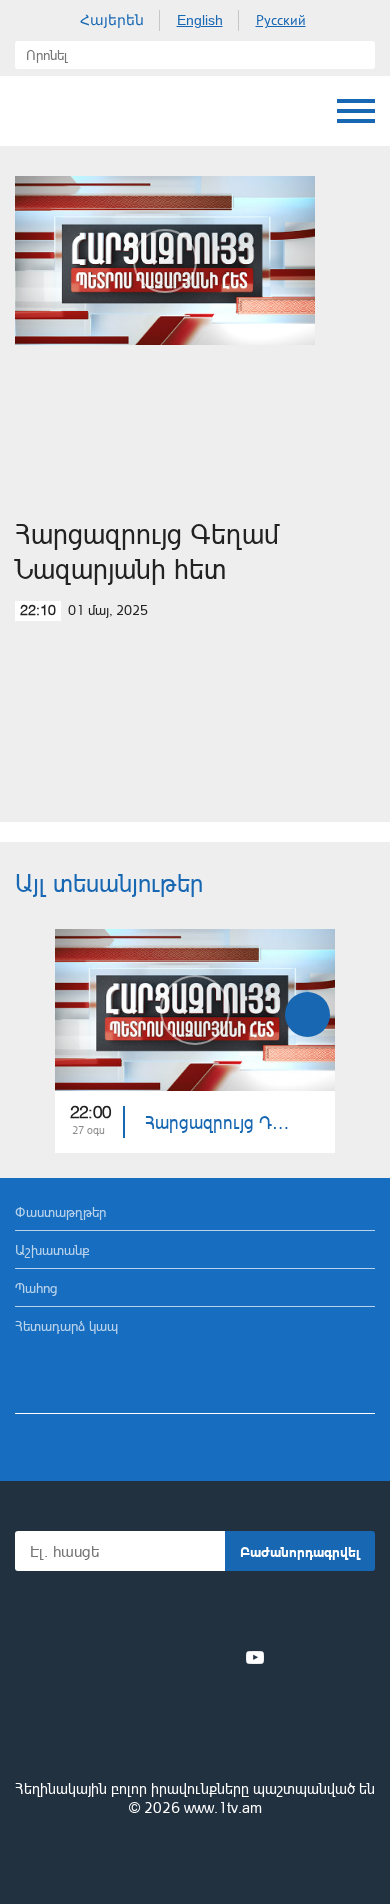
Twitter (154, 1657)
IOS (139, 1613)
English (200, 20)
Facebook (125, 1657)
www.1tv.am (223, 1807)
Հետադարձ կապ (66, 1325)
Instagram (222, 1657)
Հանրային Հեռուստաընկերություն (35, 111)
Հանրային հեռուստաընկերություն (195, 1734)
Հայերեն (112, 20)
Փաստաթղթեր (60, 1211)
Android (251, 1613)
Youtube (255, 1657)
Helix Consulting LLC (195, 1855)
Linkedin (188, 1657)
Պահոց (36, 1287)
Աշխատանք (52, 1249)
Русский (281, 20)
